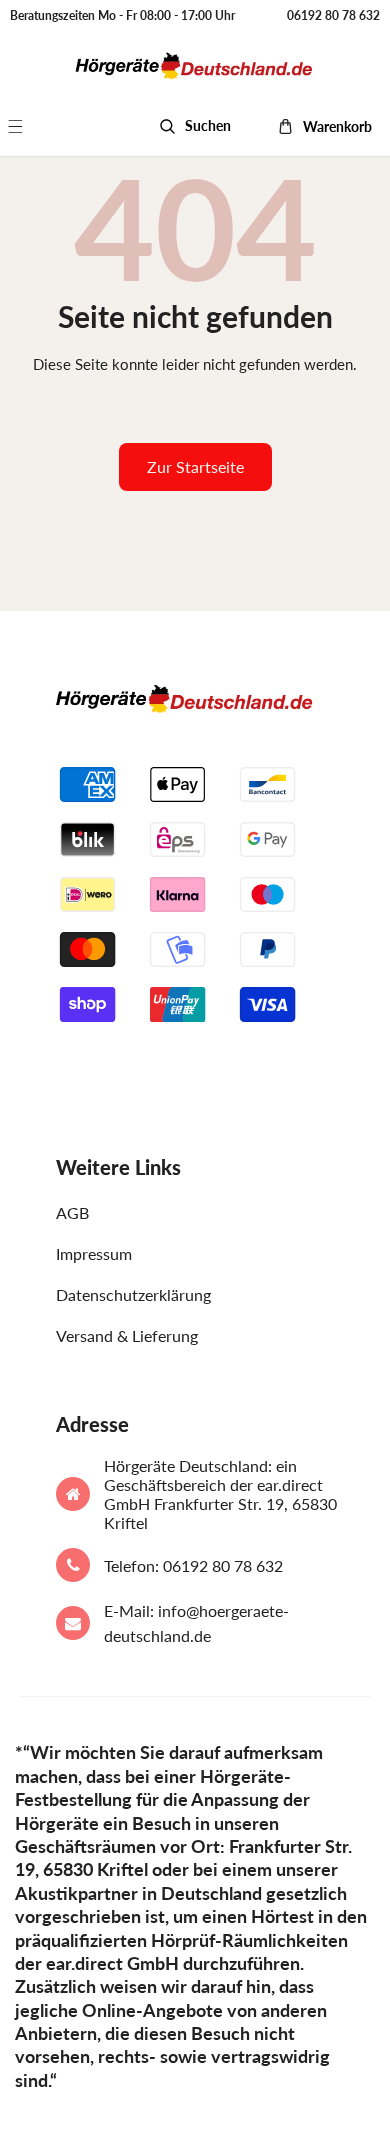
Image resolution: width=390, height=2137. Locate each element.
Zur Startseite (195, 466)
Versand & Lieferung (127, 1335)
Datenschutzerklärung (133, 1294)
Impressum (94, 1253)
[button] (26, 126)
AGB (72, 1212)
